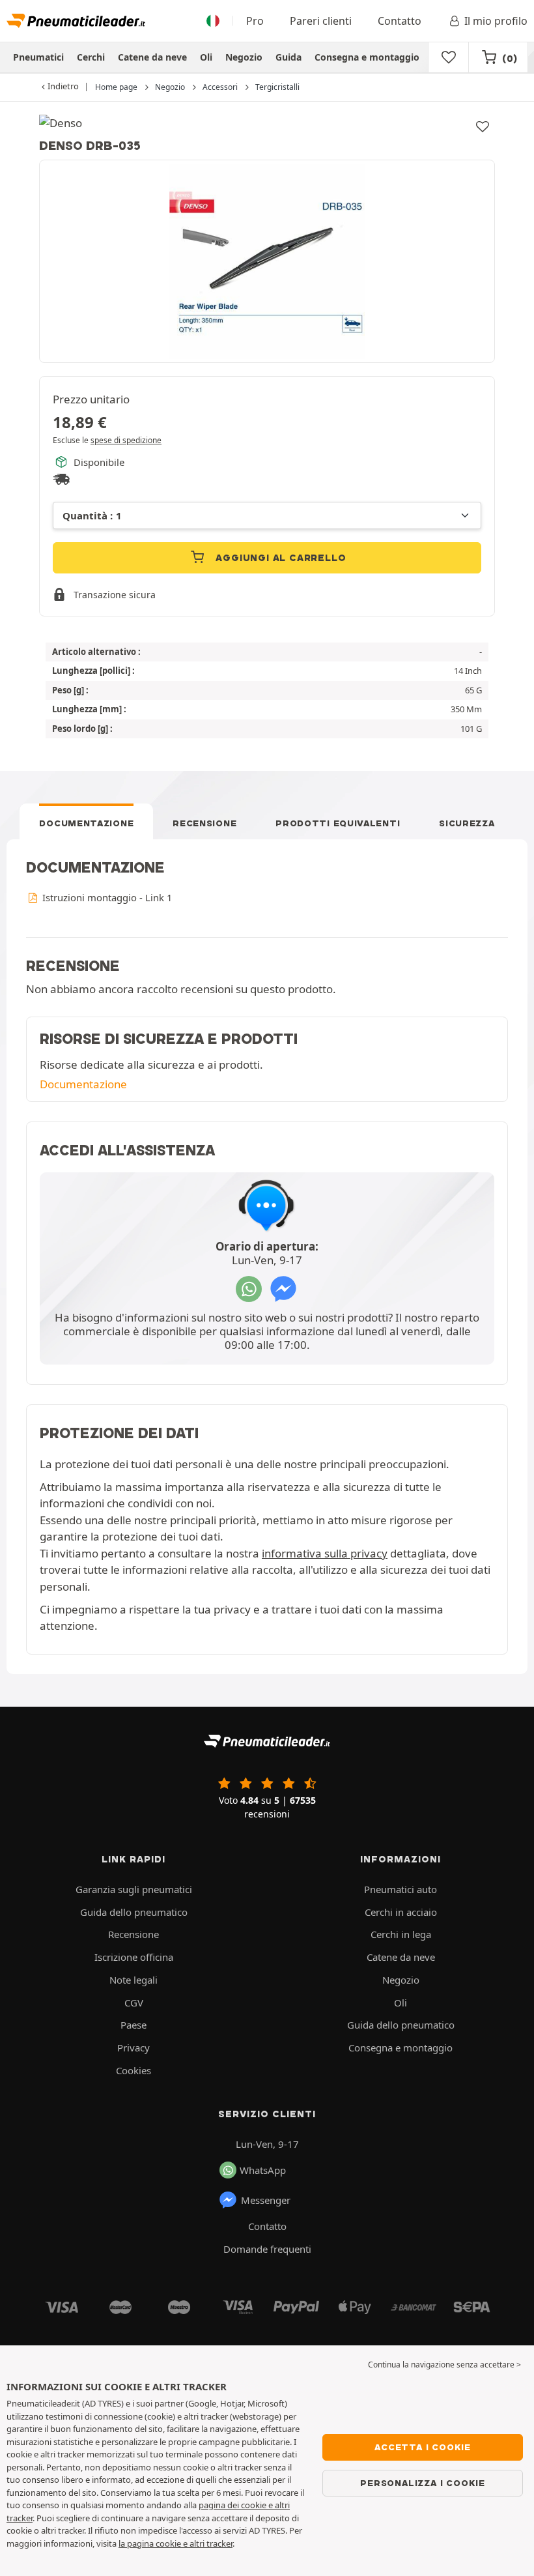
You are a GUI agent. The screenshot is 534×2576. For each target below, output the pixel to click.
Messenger (266, 2200)
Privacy (133, 2048)
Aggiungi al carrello (280, 558)
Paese (133, 2025)
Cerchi (91, 57)
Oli (206, 57)
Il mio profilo (496, 21)
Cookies (133, 2070)
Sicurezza (467, 823)
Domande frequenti (267, 2249)
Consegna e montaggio (367, 57)
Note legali (133, 1980)
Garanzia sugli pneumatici (134, 1889)
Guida (288, 57)
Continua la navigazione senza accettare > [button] (444, 2365)
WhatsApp (263, 2170)
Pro (255, 21)
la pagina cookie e (154, 2543)
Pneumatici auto (400, 1889)
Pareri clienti (321, 21)
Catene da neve (152, 57)
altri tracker (211, 2543)
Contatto (400, 21)
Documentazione (86, 823)
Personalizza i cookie (423, 2483)
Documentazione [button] (83, 1084)
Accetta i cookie (423, 2447)
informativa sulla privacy (325, 1553)
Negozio (244, 57)
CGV (134, 2003)
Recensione (204, 823)
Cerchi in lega (401, 1934)
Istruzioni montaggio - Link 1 (106, 897)
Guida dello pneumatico (134, 1912)
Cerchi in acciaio (401, 1912)
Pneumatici (38, 57)
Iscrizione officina (134, 1957)
